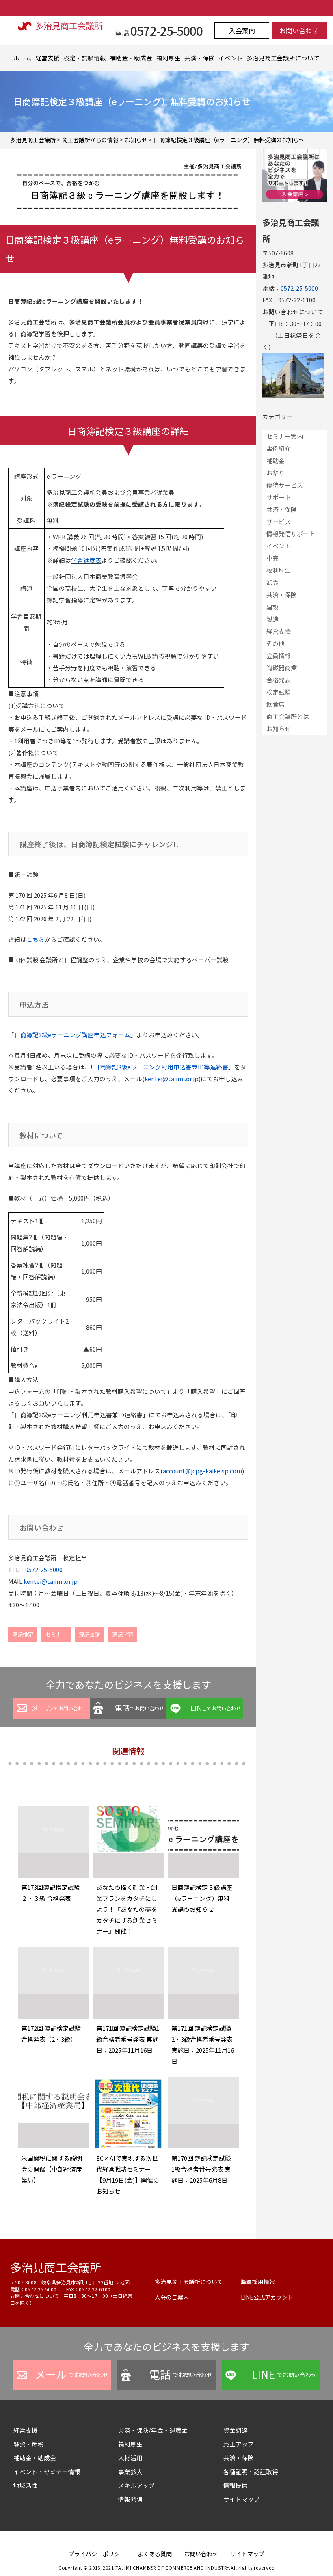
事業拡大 (130, 2471)
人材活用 (130, 2458)
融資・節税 (29, 2444)
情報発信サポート (291, 534)
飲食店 (276, 704)
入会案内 (242, 30)
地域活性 (26, 2485)
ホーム (23, 58)
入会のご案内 (172, 2297)
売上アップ (239, 2444)
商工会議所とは (288, 716)
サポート (279, 497)
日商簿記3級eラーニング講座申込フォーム (72, 1035)
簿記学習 (123, 1634)
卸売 (272, 582)
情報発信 (130, 2499)
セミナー (56, 1634)
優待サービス (285, 485)
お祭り (276, 473)
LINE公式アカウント (267, 2297)
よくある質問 (155, 2554)
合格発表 (279, 680)
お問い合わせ (299, 30)
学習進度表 (86, 560)
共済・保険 (200, 58)
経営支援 (48, 58)
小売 (272, 558)
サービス (279, 521)
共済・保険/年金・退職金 (153, 2430)
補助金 (276, 461)
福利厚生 (169, 58)
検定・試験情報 (85, 58)
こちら (36, 939)
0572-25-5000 (44, 1569)
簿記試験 (89, 1634)
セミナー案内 (285, 436)
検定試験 (279, 692)
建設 (272, 607)
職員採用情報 (258, 2282)
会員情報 (279, 655)
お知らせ (279, 729)
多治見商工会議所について (283, 58)
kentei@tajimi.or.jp (172, 1079)
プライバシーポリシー (97, 2554)
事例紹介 (279, 448)
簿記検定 (23, 1634)
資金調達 (239, 2430)
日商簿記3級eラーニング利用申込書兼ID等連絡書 (161, 1067)
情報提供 (236, 2485)
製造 (272, 619)
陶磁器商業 (282, 668)
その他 (276, 643)
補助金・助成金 (131, 58)
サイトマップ (242, 2499)
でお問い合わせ (59, 1708)
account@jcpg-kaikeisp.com (202, 1471)
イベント (231, 58)
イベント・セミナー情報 (47, 2471)
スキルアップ (139, 2485)
